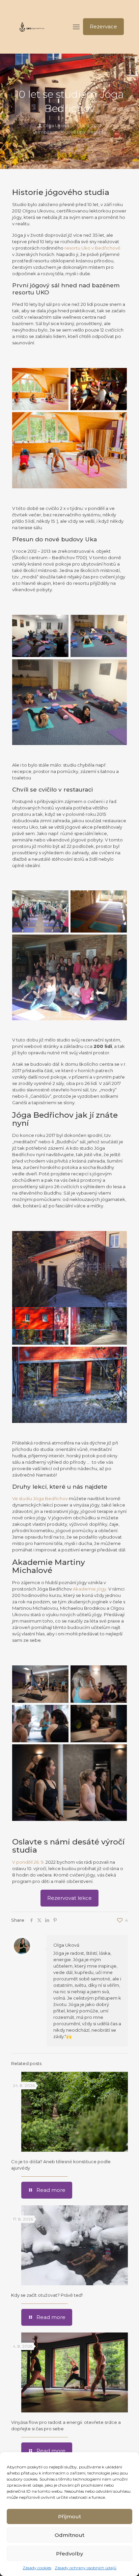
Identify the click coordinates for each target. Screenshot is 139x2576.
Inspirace (48, 132)
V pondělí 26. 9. (29, 1862)
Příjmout (69, 2516)
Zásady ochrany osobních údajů (86, 2568)
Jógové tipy (73, 132)
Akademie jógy (90, 1589)
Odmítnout (69, 2535)
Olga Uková (56, 125)
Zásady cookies (37, 2568)
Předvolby (69, 2554)
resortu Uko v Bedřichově (92, 248)
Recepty (97, 132)
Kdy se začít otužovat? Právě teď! (47, 2295)
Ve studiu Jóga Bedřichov (40, 1498)
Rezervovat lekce (69, 1898)
